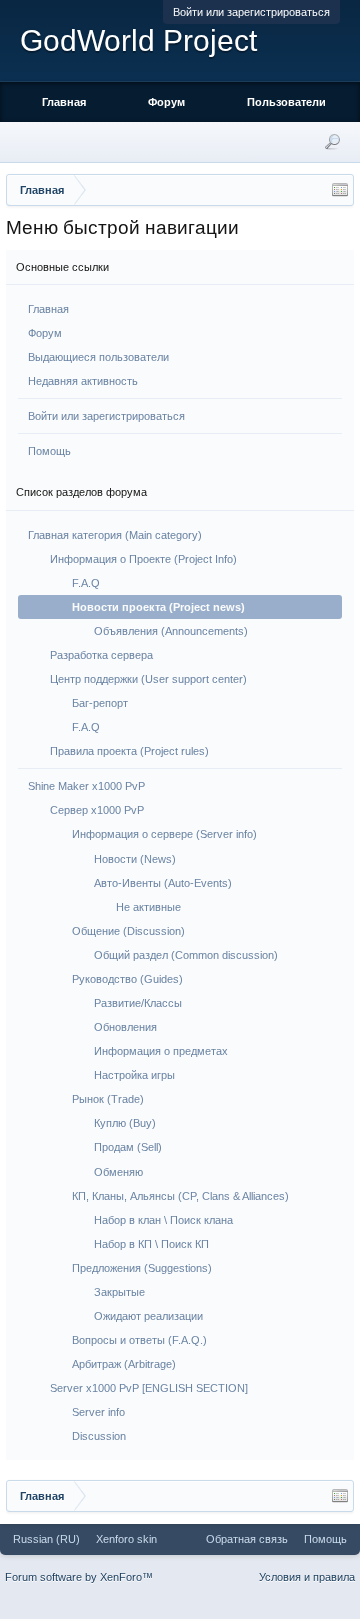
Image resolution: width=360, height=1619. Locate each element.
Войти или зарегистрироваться (251, 12)
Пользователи (286, 102)
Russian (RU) (46, 1539)
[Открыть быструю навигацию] (340, 190)
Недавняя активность (83, 381)
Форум (45, 333)
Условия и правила (307, 1577)
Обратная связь (247, 1539)
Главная (48, 309)
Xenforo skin (126, 1539)
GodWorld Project (138, 40)
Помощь (49, 451)
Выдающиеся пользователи (98, 357)
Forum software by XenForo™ (79, 1577)
